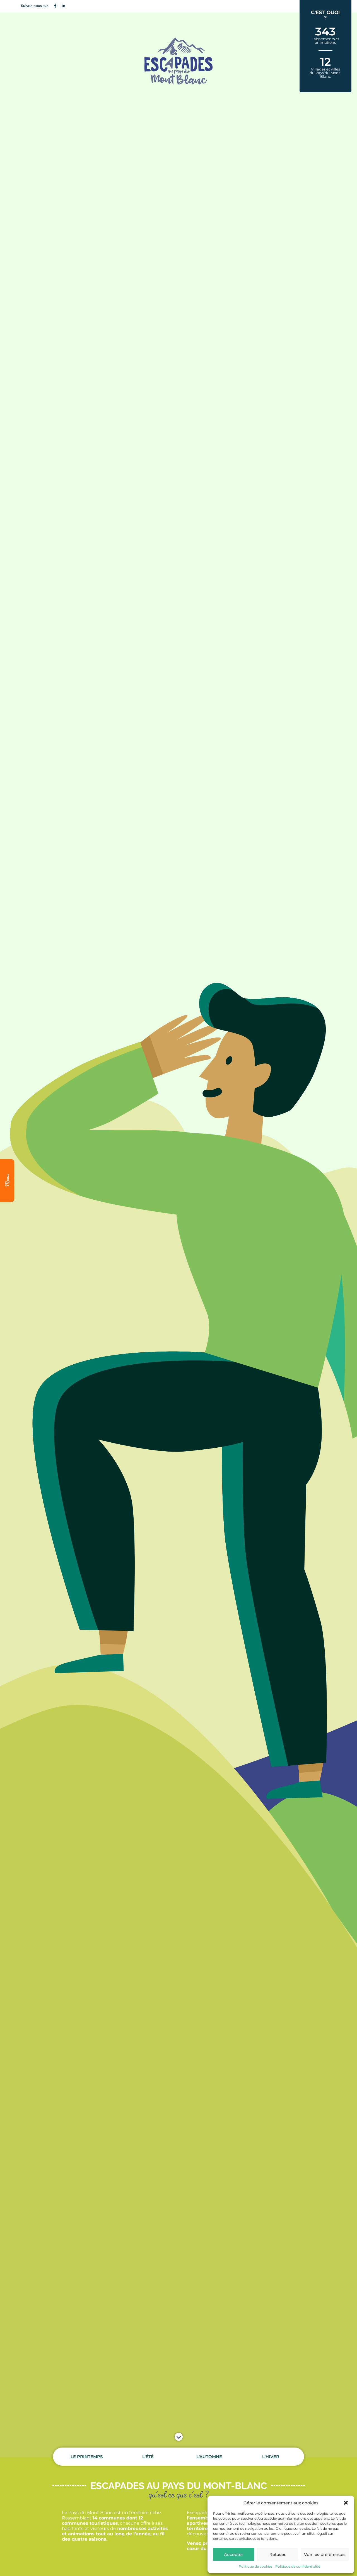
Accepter (234, 2554)
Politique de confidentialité (298, 2566)
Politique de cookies (256, 2566)
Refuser (278, 2554)
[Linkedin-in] (63, 6)
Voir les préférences (325, 2554)
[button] (346, 2503)
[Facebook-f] (55, 6)
